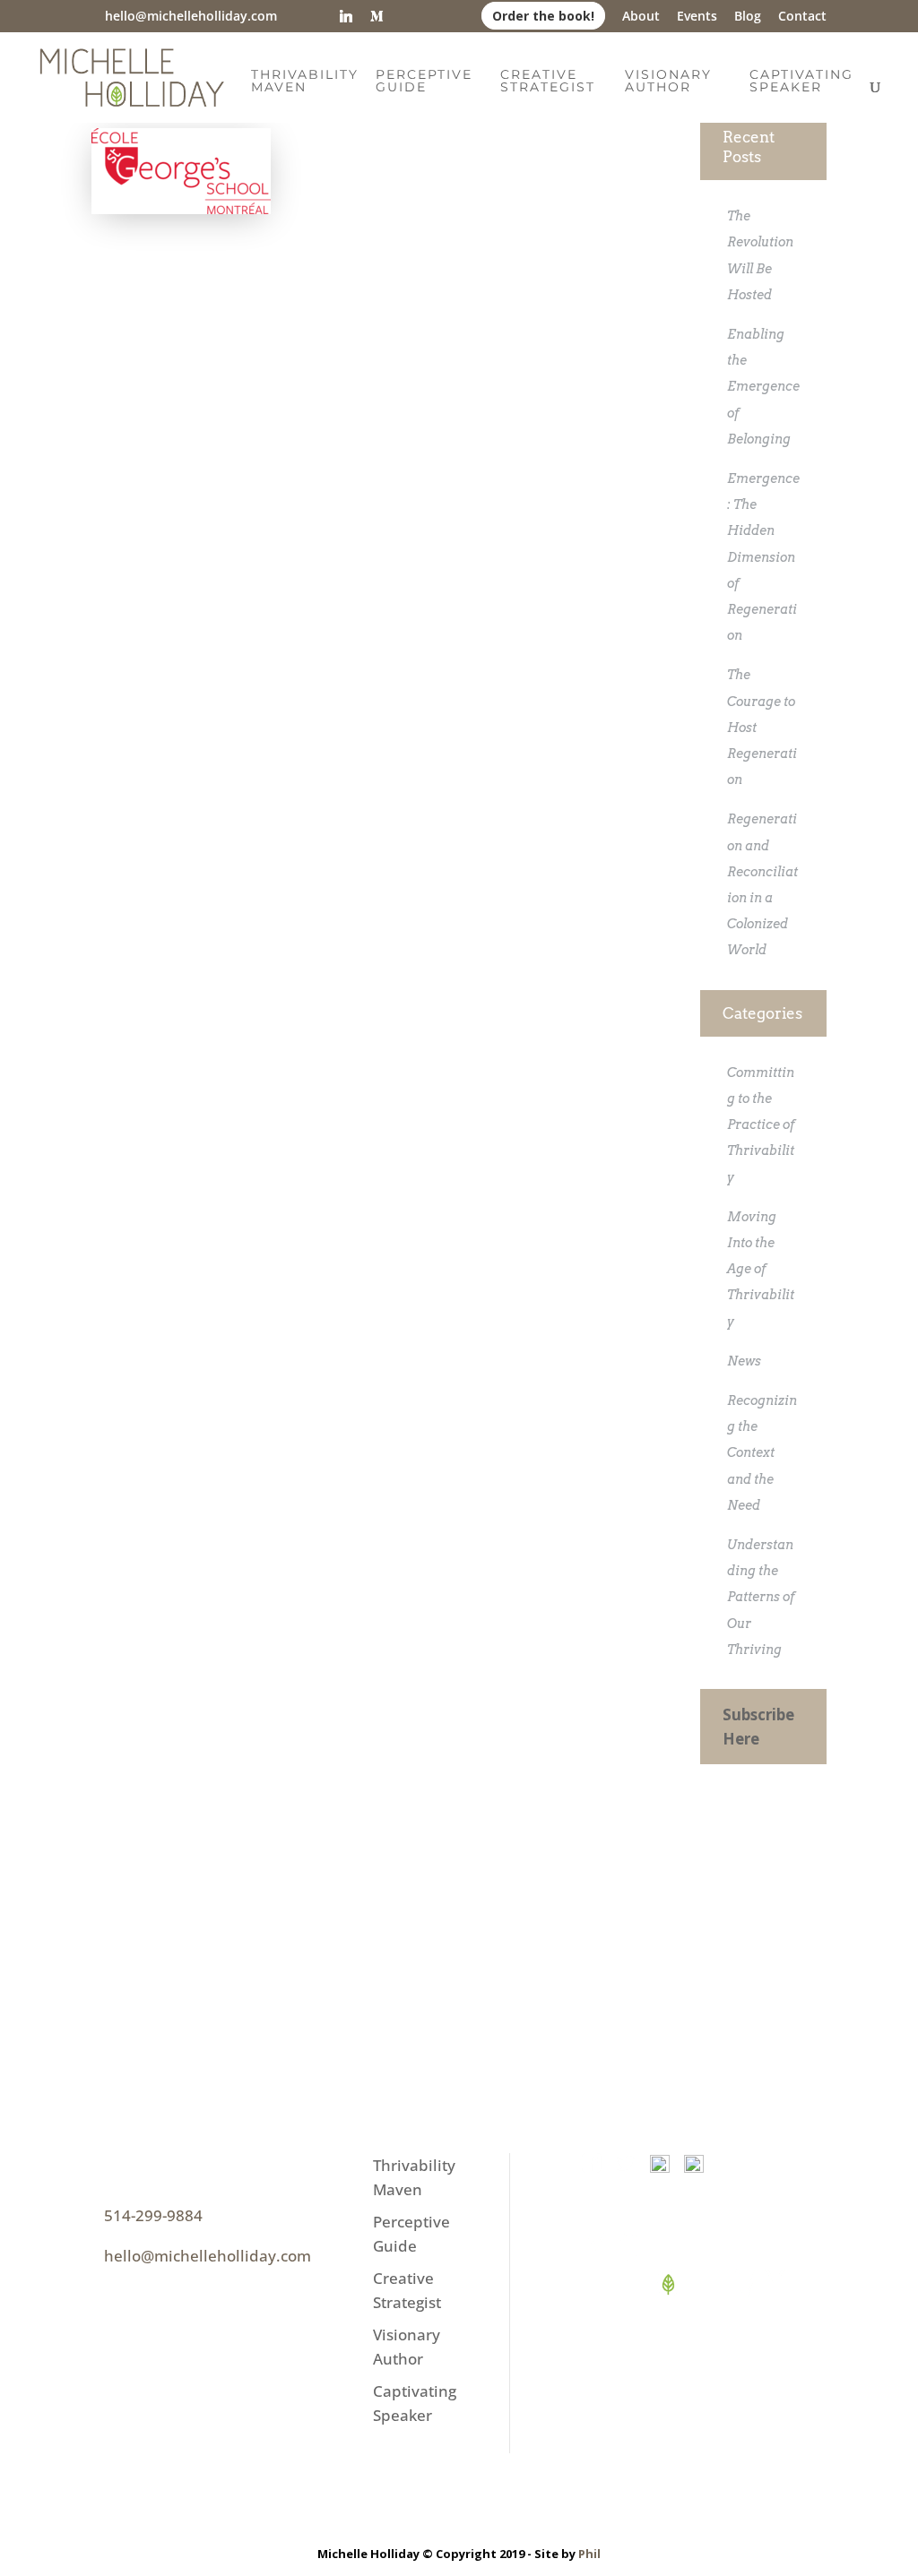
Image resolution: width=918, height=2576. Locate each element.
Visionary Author (668, 82)
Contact (802, 17)
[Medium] (377, 16)
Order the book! (543, 16)
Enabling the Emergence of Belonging (763, 387)
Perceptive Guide (424, 82)
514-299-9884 (153, 2215)
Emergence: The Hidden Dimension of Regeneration (763, 557)
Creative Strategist (548, 82)
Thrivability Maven (305, 82)
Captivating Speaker (801, 82)
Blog (748, 17)
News (744, 1361)
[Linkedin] (346, 16)
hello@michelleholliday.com (208, 2256)
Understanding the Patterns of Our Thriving (761, 1597)
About (641, 17)
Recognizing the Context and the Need (762, 1453)
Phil (589, 2554)
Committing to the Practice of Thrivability (761, 1125)
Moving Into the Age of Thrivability (761, 1269)
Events (697, 17)
